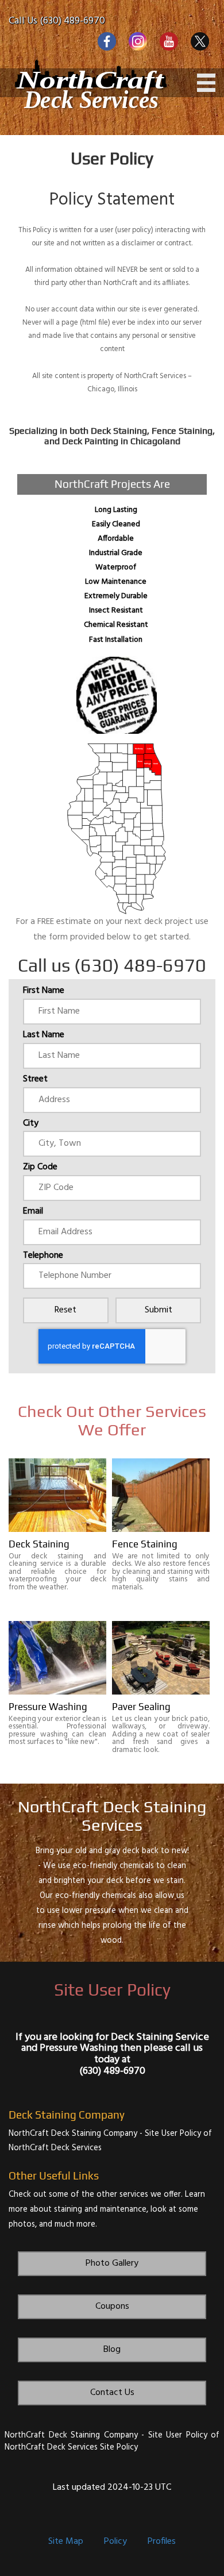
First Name (44, 991)
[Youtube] (169, 41)
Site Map (66, 2542)
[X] (200, 41)
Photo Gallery (112, 2263)
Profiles (162, 2542)
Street (35, 1080)
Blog (112, 2350)
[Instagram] (138, 41)
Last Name (44, 1035)
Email (33, 1212)
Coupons (112, 2307)
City (31, 1124)
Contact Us (112, 2393)
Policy (115, 2542)
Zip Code (40, 1168)
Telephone (43, 1256)
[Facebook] (107, 41)
